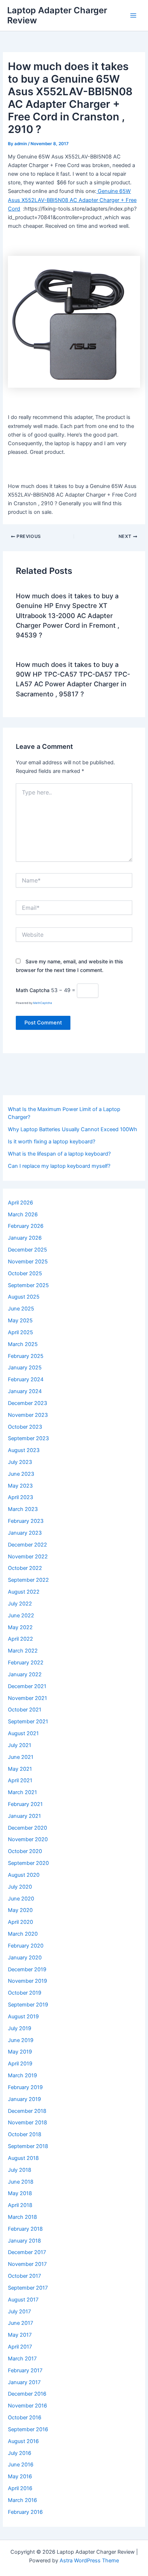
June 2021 (21, 1757)
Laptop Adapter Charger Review (57, 15)
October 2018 (25, 2134)
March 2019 (22, 2075)
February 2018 (25, 2229)
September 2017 (28, 2288)
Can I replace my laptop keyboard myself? (59, 1166)
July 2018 (20, 2170)
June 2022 (21, 1616)
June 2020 (21, 1899)
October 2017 (24, 2276)
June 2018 (21, 2182)
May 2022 (20, 1627)
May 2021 (20, 1769)
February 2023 (26, 1521)
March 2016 (22, 2500)
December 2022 (27, 1545)
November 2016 (27, 2406)
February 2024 (26, 1379)
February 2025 (26, 1356)
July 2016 (20, 2453)
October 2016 (25, 2418)
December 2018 (27, 2111)
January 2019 (24, 2099)
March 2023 (23, 1509)
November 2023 (28, 1415)
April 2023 (20, 1497)
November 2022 (28, 1557)
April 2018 (20, 2205)
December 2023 (27, 1403)
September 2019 (28, 2005)
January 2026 (25, 1238)
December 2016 (27, 2394)
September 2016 (28, 2429)
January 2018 (24, 2241)
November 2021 (27, 1698)
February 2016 (25, 2512)
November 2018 (27, 2123)
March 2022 (23, 1651)
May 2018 (20, 2193)
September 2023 (28, 1438)
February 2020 (26, 1946)
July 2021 (20, 1745)
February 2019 (25, 2087)
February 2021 (25, 1804)
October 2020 (25, 1851)
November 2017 (27, 2264)
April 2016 (20, 2488)
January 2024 (25, 1391)
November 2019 (27, 1981)
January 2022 (25, 1674)
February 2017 (25, 2370)
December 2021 (27, 1686)
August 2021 (23, 1733)
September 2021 (28, 1722)
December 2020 (27, 1828)
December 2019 (27, 1969)
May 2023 (20, 1486)
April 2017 (20, 2347)
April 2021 (20, 1780)
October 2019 (25, 1993)
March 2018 (22, 2217)
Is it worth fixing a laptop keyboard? (52, 1142)
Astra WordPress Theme (89, 2561)
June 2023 (21, 1474)
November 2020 (28, 1839)
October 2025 (25, 1273)
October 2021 (25, 1710)
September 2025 (28, 1285)
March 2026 (23, 1215)
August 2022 (24, 1592)
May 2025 (20, 1321)
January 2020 (25, 1958)
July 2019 (20, 2028)
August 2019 (23, 2017)
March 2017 (22, 2359)
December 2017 (27, 2252)
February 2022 (26, 1663)
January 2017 (24, 2382)
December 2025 (27, 1250)
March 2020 (23, 1934)
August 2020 (24, 1875)
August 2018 (23, 2158)
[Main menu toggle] (133, 15)
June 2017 (20, 2323)
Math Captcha (33, 990)
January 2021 (24, 1816)
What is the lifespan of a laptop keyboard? (59, 1154)
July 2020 (20, 1887)
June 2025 (21, 1309)
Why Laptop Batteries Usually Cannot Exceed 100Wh (73, 1129)
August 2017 (23, 2300)
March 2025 (23, 1344)
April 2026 (20, 1203)
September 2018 (28, 2146)
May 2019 (20, 2052)
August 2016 (23, 2441)
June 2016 (21, 2465)
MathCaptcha (43, 1003)
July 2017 (19, 2312)
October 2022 (25, 1568)
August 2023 (24, 1450)
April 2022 (20, 1639)
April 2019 (20, 2064)
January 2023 (25, 1533)
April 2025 (20, 1332)
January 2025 (25, 1368)
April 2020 (20, 1922)
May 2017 (20, 2335)
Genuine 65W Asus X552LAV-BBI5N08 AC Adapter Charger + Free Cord (72, 200)
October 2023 (25, 1427)
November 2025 (28, 1262)
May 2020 (20, 1910)
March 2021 (22, 1792)
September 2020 (28, 1863)
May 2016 (20, 2476)
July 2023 (20, 1462)
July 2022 (20, 1604)
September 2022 (28, 1580)
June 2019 (21, 2040)
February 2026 (26, 1226)
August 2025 (24, 1297)
